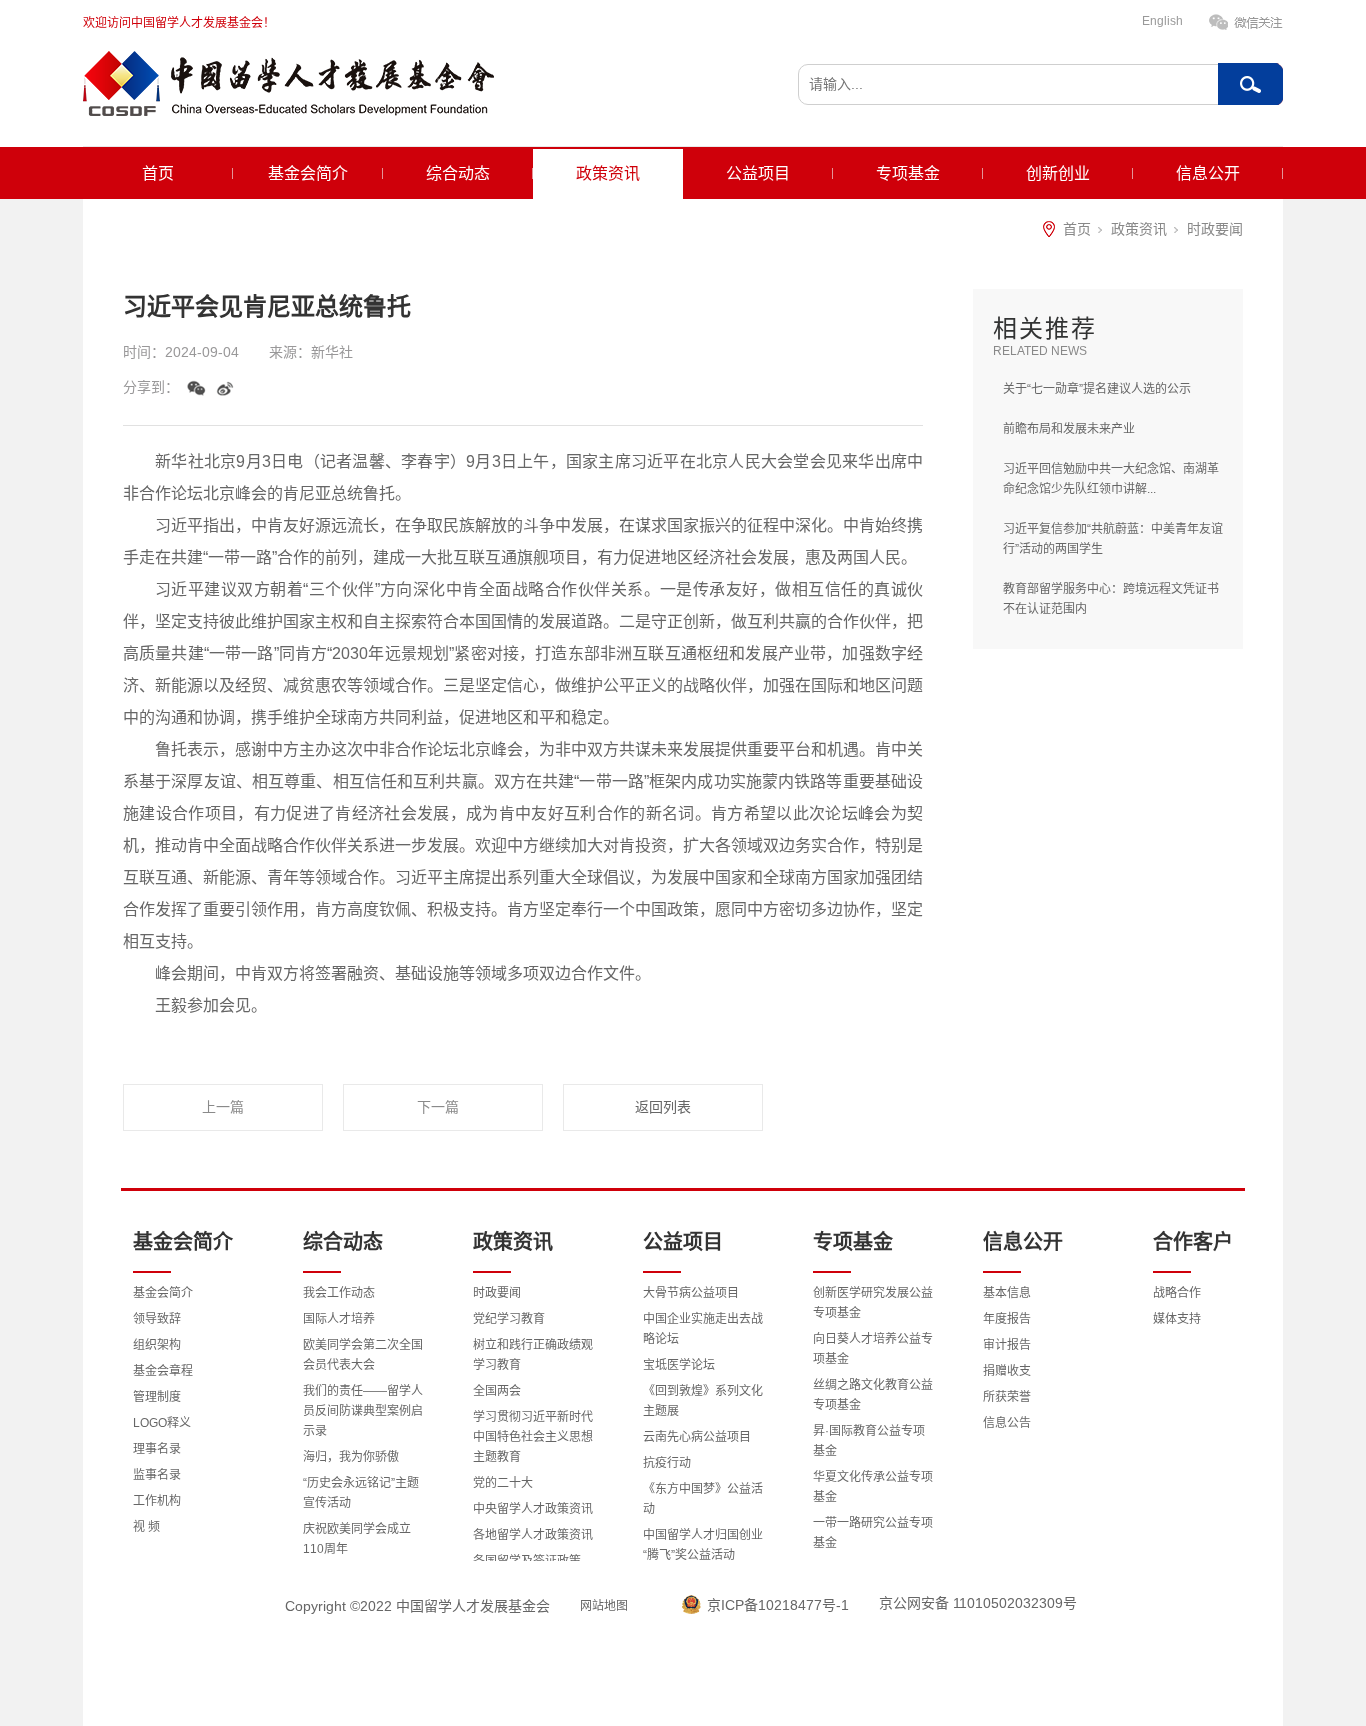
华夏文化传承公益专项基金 (873, 1487)
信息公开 (1208, 173)
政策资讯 (608, 173)
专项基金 (908, 173)
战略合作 (1177, 1293)
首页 (158, 173)
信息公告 (1007, 1423)
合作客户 (1193, 1242)
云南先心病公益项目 (697, 1437)
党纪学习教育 (509, 1319)
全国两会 (497, 1391)
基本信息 (1007, 1293)
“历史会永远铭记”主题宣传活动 (361, 1493)
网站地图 (604, 1606)
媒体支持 (1177, 1319)
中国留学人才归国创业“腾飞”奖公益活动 (703, 1545)
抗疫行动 (667, 1463)
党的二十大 (503, 1483)
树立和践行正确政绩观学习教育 (533, 1355)
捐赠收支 (1007, 1371)
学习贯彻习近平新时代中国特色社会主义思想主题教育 (533, 1437)
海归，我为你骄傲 (351, 1457)
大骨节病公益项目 (691, 1293)
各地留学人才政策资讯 (533, 1535)
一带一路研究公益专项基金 (873, 1533)
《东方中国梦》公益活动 (703, 1499)
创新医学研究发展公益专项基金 (873, 1303)
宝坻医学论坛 (679, 1365)
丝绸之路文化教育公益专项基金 (873, 1395)
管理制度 (157, 1397)
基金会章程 (163, 1371)
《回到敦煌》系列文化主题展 (703, 1401)
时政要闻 (1215, 229)
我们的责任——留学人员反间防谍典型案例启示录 (363, 1411)
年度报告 (1007, 1319)
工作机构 (157, 1501)
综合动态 (458, 173)
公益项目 (758, 173)
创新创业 (1058, 173)
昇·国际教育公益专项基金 (869, 1441)
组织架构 (157, 1345)
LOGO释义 (162, 1423)
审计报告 (1007, 1345)
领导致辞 (157, 1319)
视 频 (146, 1527)
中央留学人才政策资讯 (533, 1509)
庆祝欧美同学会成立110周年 (357, 1539)
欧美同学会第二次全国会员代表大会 (363, 1355)
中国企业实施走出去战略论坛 (703, 1329)
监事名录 (157, 1475)
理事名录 (157, 1449)
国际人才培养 (339, 1319)
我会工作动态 (339, 1293)
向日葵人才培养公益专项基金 (873, 1349)
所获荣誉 (1007, 1397)
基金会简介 (308, 173)
